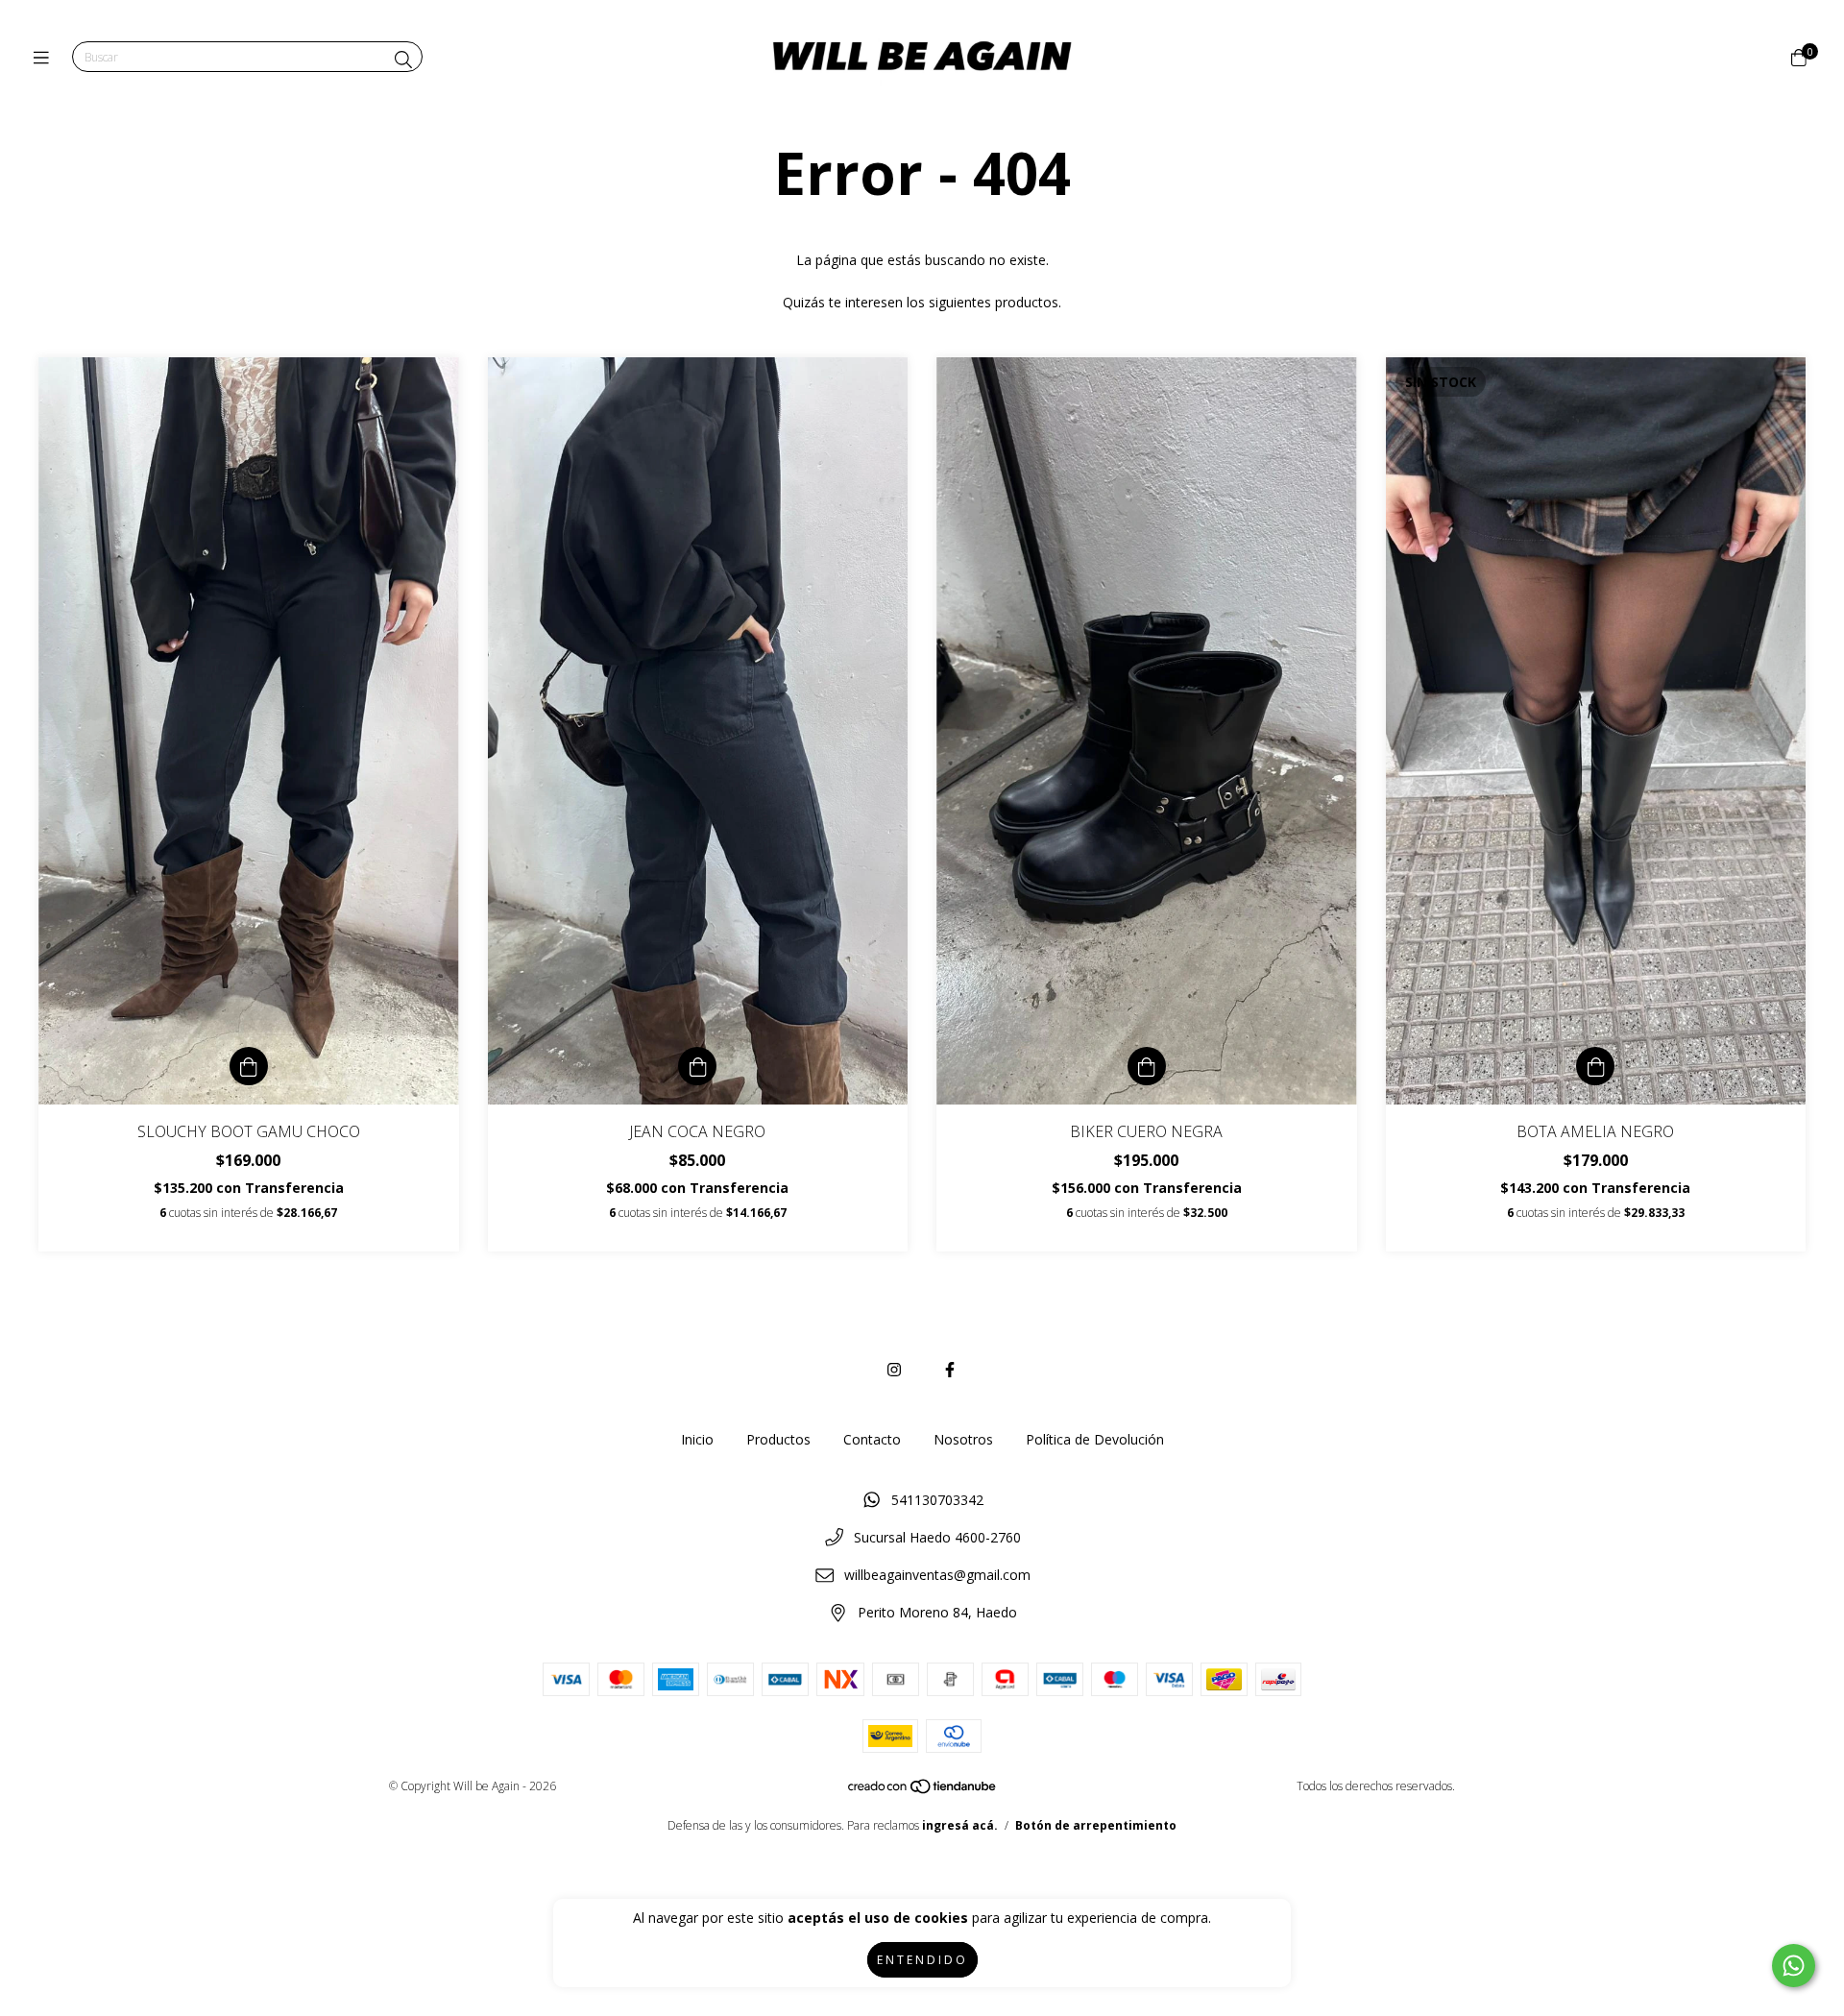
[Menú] (46, 58)
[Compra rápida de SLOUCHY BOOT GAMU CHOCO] (249, 1066)
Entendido (922, 1960)
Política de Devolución (1095, 1439)
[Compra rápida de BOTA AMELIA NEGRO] (1595, 1066)
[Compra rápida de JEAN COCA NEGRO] (697, 1066)
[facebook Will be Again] (950, 1370)
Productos (778, 1439)
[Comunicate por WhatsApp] (1794, 1966)
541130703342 (937, 1500)
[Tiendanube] (923, 1790)
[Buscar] (403, 60)
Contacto (872, 1439)
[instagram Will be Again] (894, 1370)
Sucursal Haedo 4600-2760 (937, 1537)
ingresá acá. (960, 1825)
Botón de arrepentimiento (1096, 1825)
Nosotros (963, 1439)
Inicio (697, 1439)
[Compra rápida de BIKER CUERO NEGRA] (1147, 1066)
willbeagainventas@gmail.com (937, 1575)
